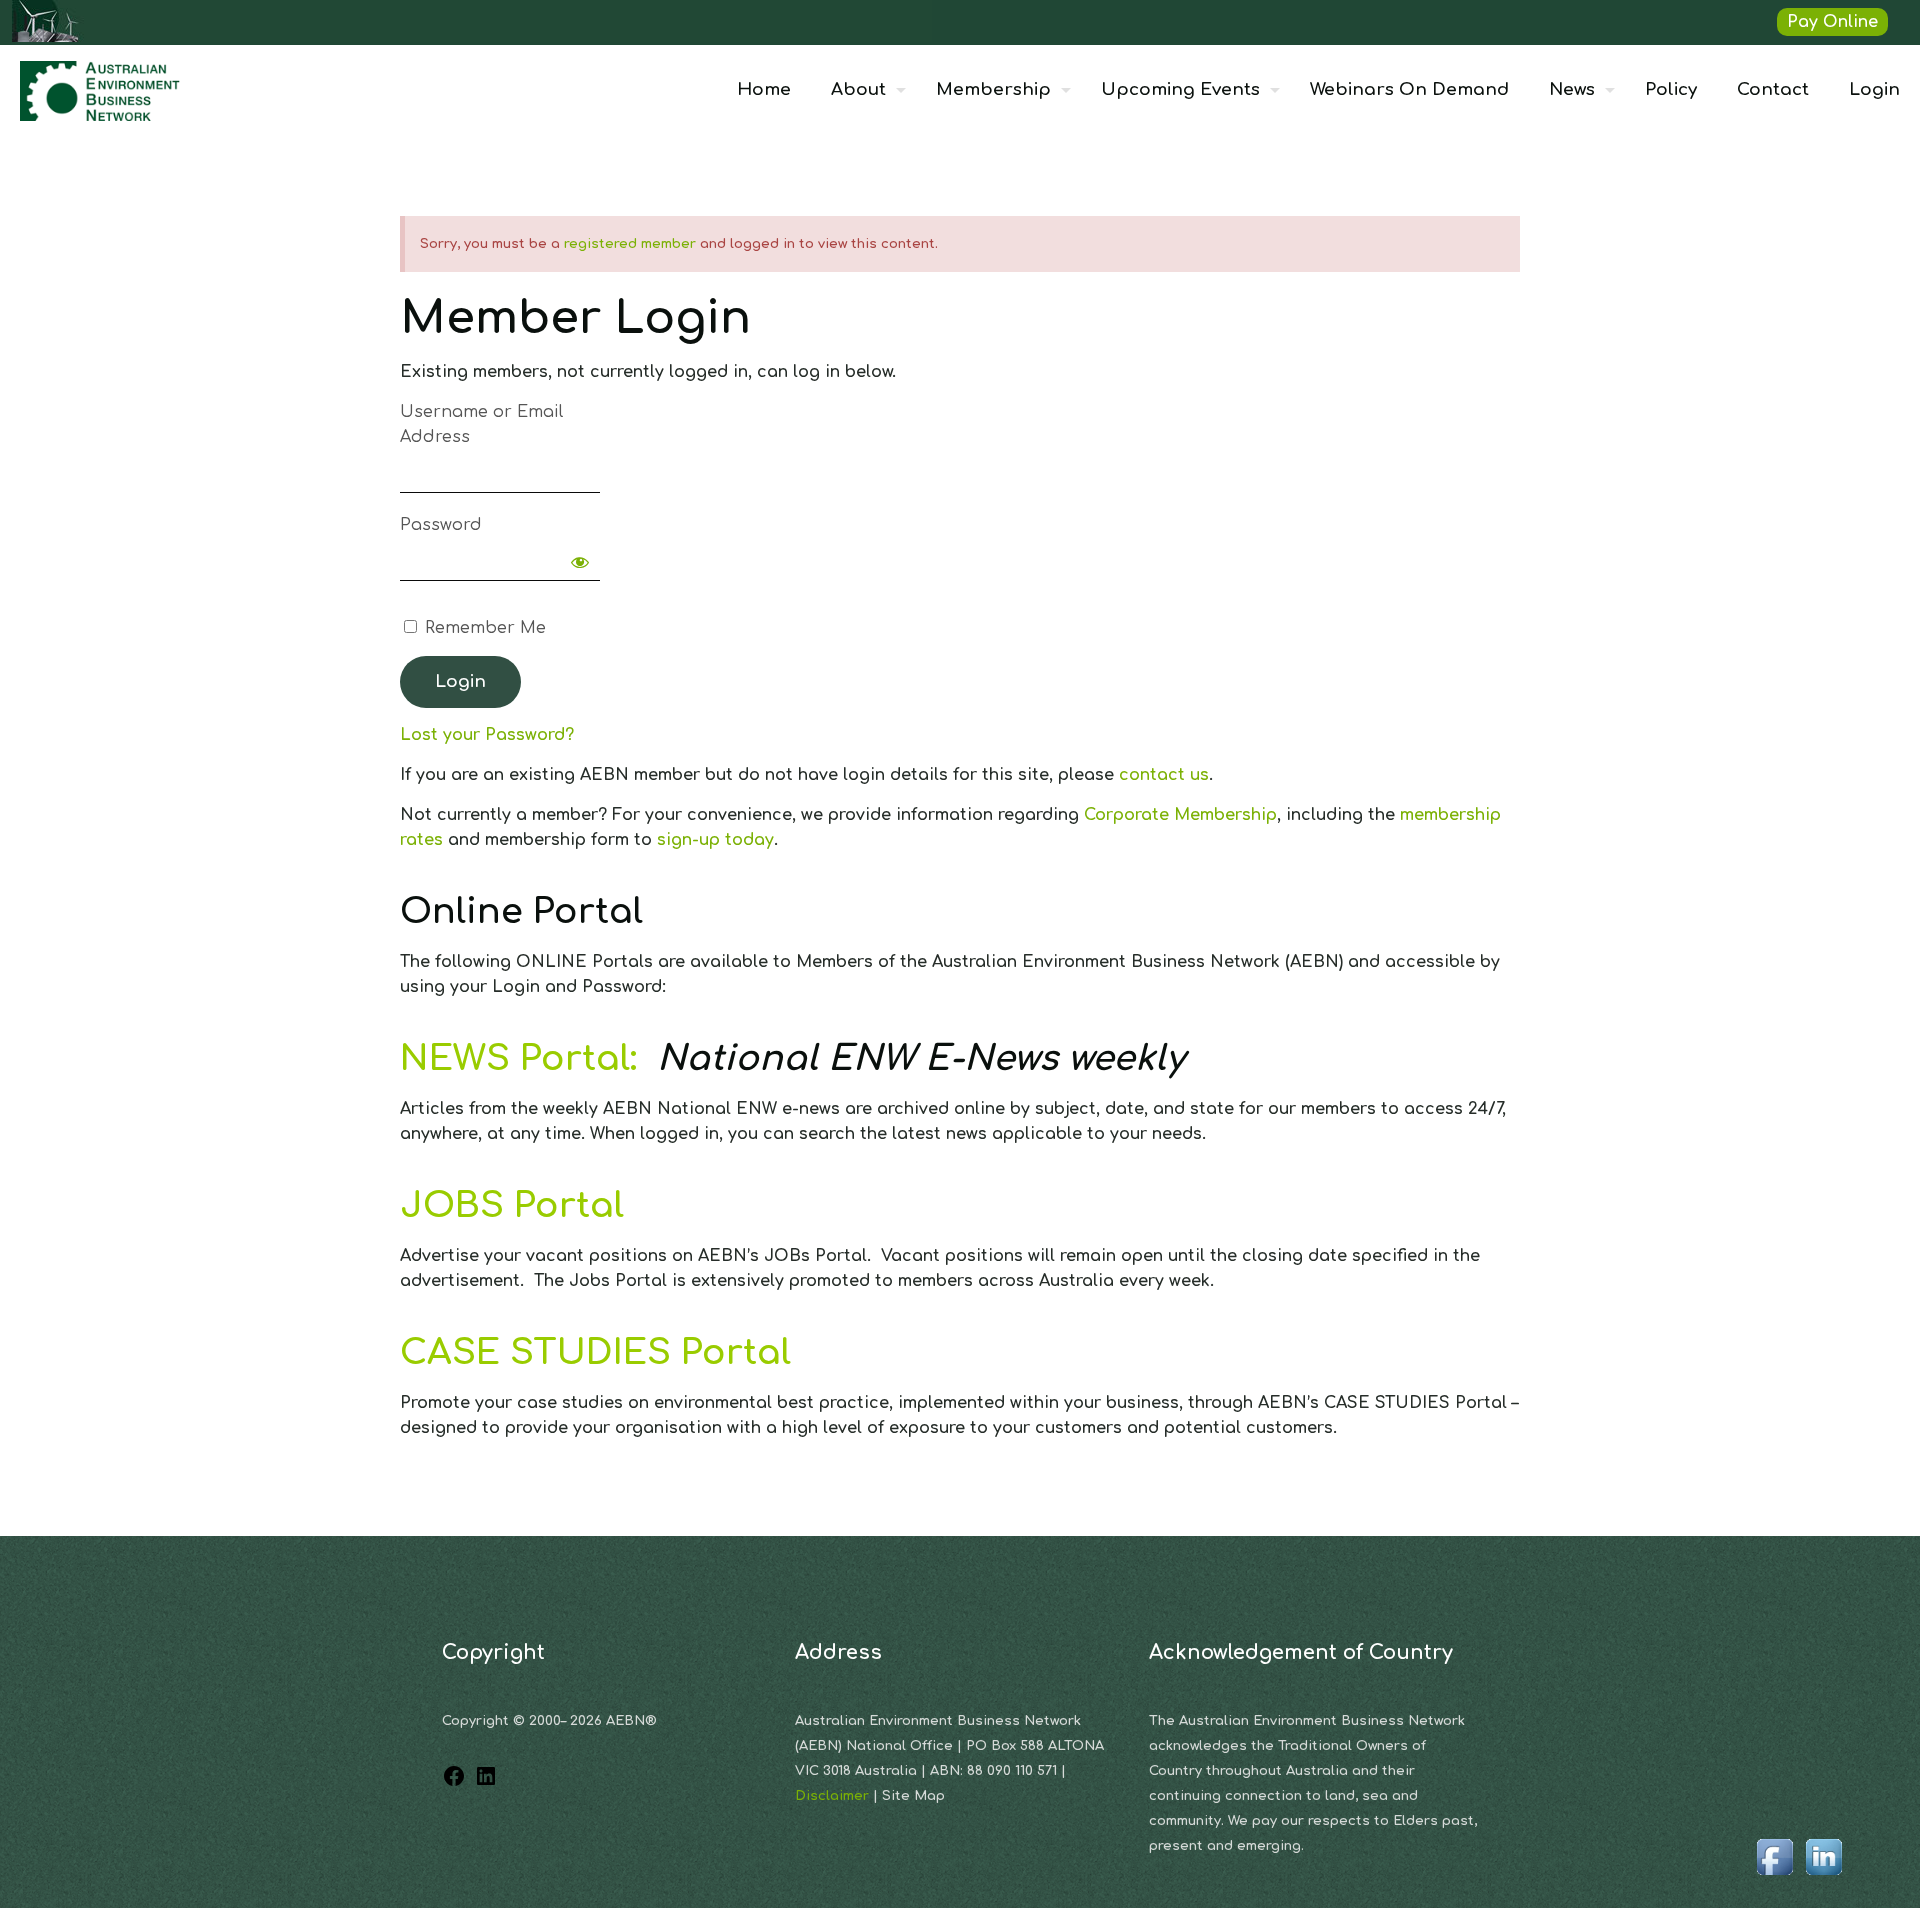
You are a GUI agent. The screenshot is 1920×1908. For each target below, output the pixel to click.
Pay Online (1832, 22)
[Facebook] (454, 1783)
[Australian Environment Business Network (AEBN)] (102, 90)
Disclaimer (834, 1796)
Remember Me (483, 628)
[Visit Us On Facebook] (1774, 1876)
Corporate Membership (1180, 815)
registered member (630, 244)
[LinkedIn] (486, 1783)
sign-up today (715, 840)
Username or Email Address (481, 424)
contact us (1164, 775)
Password (441, 525)
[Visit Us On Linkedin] (1823, 1876)
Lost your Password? (487, 735)
